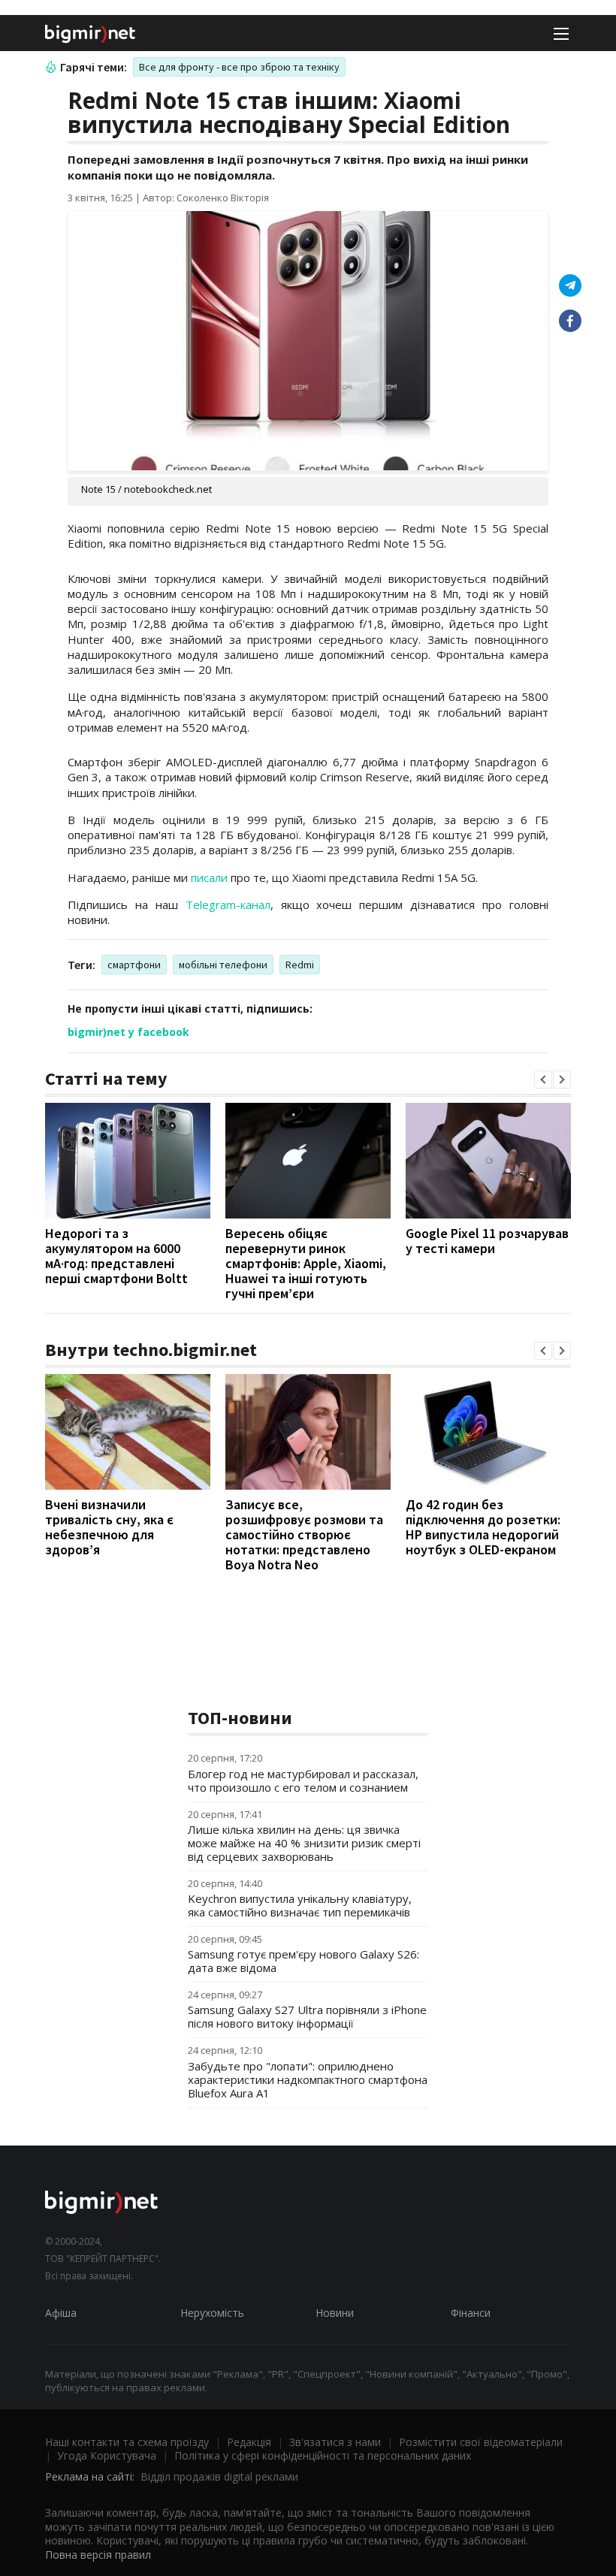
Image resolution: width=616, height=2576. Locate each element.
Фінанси (471, 2313)
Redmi (300, 965)
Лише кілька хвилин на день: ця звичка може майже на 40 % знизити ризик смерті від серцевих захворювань (304, 1843)
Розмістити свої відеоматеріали (481, 2442)
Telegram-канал (228, 904)
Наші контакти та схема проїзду (127, 2442)
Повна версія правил (98, 2555)
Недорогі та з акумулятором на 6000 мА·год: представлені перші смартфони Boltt (116, 1256)
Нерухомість (212, 2313)
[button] (543, 1080)
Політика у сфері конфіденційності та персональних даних (323, 2455)
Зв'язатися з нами (335, 2442)
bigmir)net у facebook (128, 1032)
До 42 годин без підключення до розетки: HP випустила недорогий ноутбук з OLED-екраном (483, 1527)
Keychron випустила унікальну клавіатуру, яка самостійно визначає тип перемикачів (300, 1905)
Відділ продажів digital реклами (219, 2476)
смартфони (134, 965)
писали (209, 877)
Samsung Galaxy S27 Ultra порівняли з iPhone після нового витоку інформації (307, 2016)
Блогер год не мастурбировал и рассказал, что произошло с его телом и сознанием (303, 1780)
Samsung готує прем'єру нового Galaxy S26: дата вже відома (303, 1961)
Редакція (249, 2442)
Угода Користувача (107, 2455)
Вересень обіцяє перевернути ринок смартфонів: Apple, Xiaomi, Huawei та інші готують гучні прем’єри (306, 1263)
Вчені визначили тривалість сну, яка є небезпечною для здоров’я (109, 1527)
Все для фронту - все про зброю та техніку (239, 67)
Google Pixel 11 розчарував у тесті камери (487, 1241)
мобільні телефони (223, 965)
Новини (335, 2313)
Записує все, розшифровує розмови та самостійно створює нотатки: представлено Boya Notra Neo (304, 1534)
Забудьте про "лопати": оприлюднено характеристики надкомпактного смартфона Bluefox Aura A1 (308, 2079)
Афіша (61, 2313)
